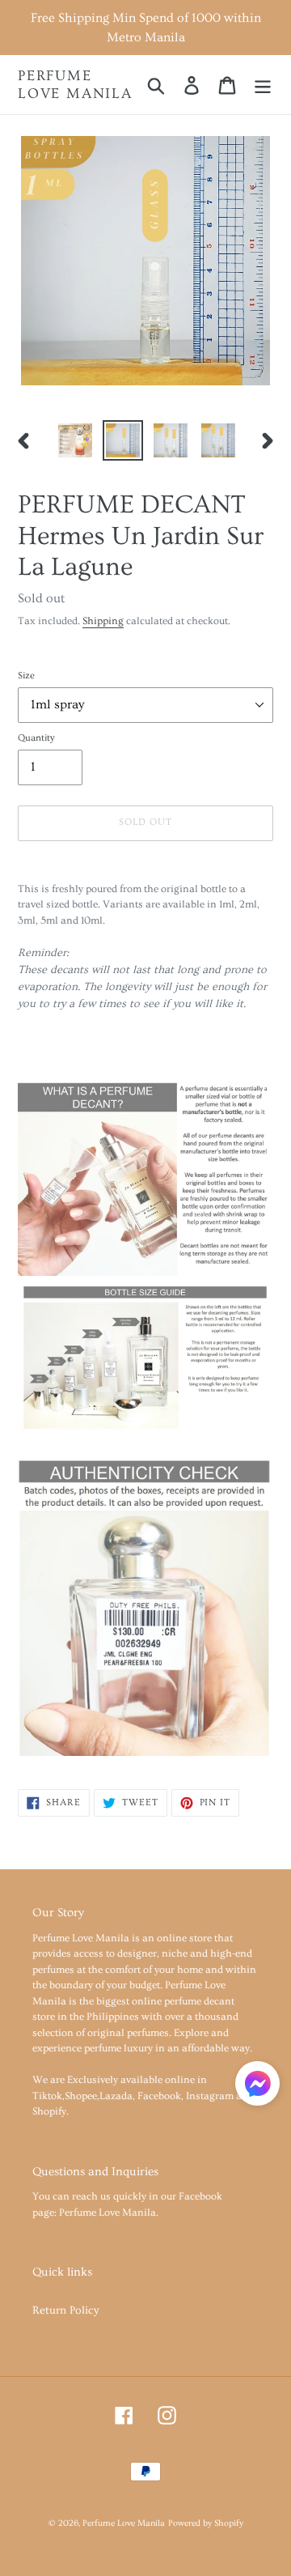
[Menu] (263, 84)
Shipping (103, 621)
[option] (75, 440)
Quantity (36, 738)
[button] (257, 2087)
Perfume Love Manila (75, 85)
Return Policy (66, 2310)
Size (26, 676)
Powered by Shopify (206, 2523)
